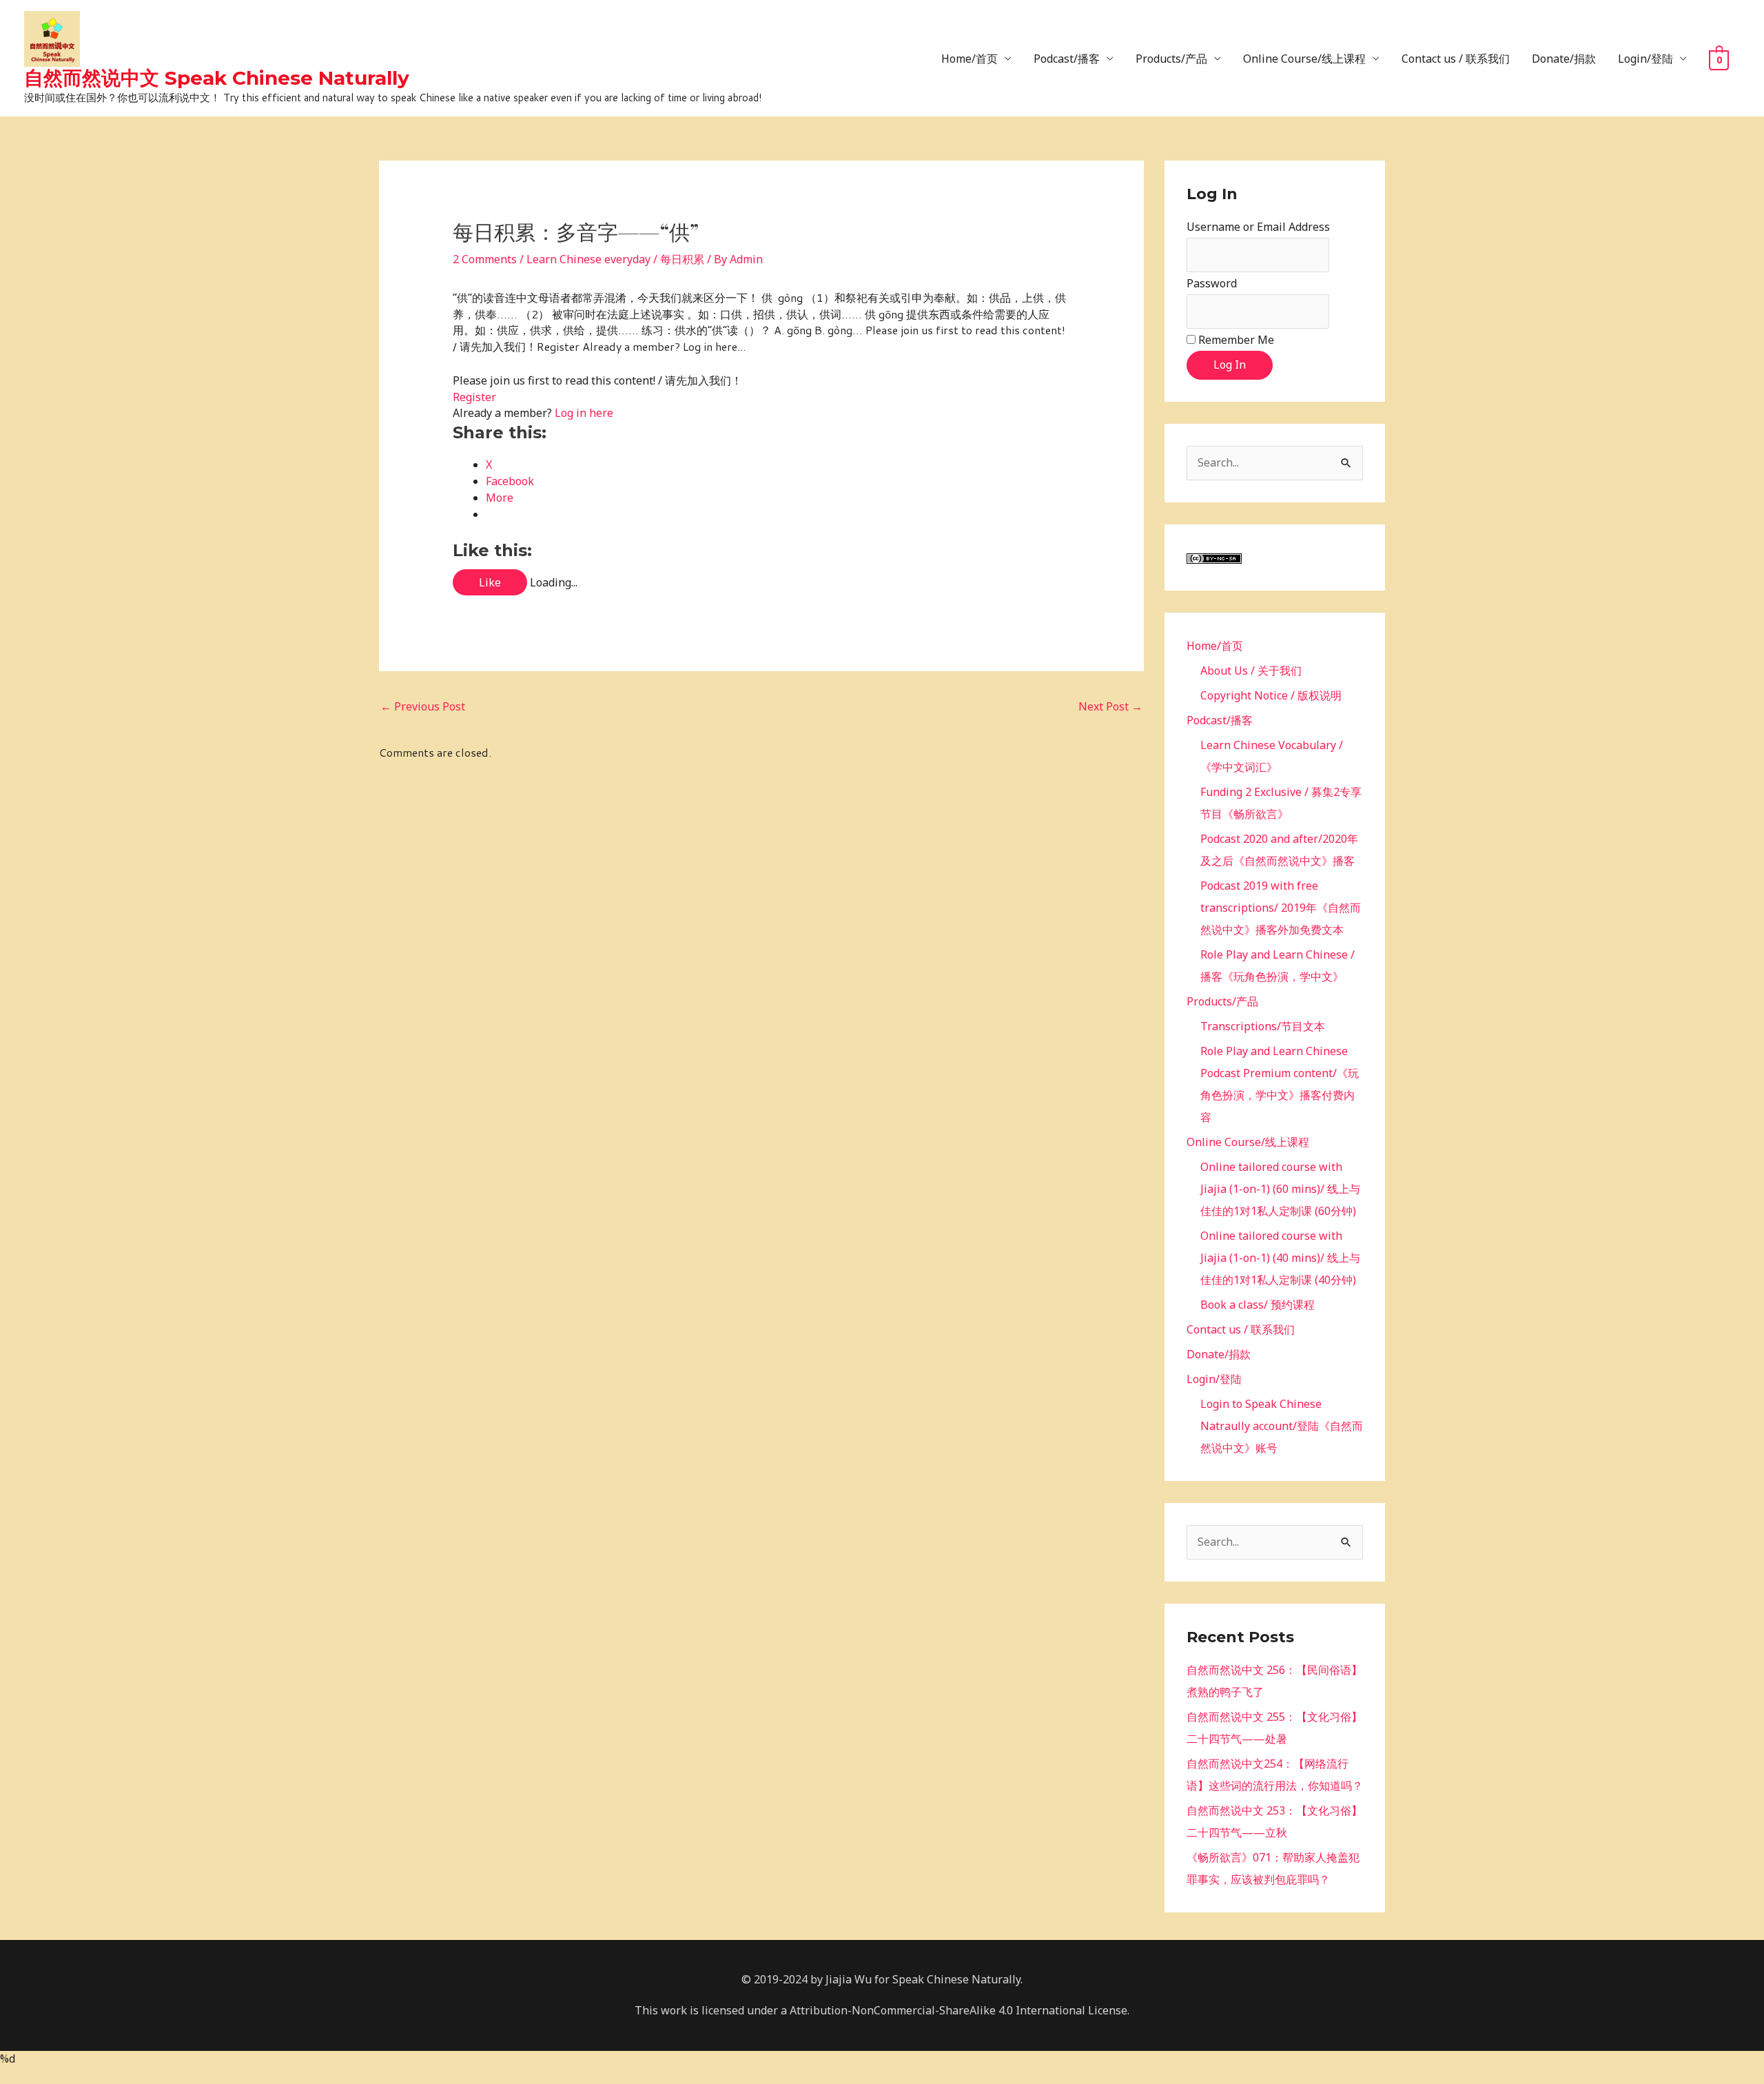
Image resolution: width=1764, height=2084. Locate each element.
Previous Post (423, 706)
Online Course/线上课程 (1304, 59)
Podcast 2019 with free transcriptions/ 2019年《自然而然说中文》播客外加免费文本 (1281, 908)
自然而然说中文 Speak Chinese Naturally (217, 78)
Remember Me (1236, 340)
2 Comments (485, 259)
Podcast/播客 (1067, 59)
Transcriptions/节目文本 (1263, 1026)
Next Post (1110, 706)
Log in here (584, 413)
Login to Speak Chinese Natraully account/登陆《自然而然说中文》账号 (1282, 1426)
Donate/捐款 (1564, 59)
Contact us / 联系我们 (1456, 59)
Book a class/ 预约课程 (1258, 1305)
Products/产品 (1171, 59)
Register (474, 397)
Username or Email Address (1258, 227)
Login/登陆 (1645, 59)
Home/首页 (970, 59)
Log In (1230, 365)
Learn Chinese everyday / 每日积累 (615, 259)
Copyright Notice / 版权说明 (1271, 695)
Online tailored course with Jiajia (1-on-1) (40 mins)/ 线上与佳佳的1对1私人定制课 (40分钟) (1280, 1258)
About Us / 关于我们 (1251, 671)
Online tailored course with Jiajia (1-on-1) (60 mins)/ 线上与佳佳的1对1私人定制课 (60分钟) (1280, 1189)
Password (1212, 283)
